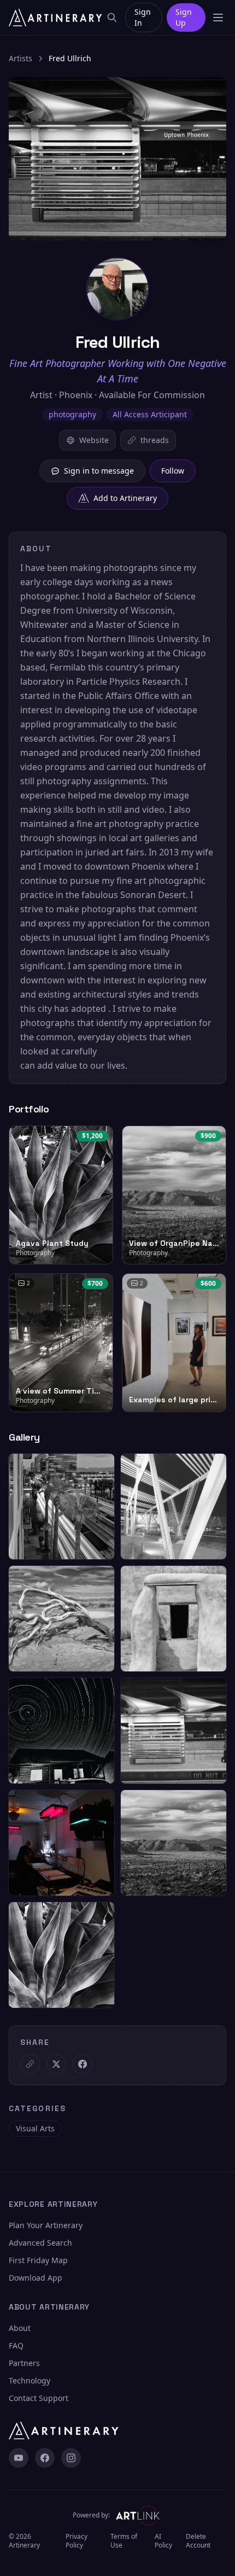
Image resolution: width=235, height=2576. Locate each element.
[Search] (112, 18)
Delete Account (198, 2541)
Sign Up (184, 17)
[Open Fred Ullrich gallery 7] (61, 1843)
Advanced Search (40, 2243)
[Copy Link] (30, 2064)
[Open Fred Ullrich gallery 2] (174, 1506)
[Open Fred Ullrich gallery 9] (61, 1955)
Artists (20, 58)
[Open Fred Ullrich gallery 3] (61, 1619)
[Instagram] (71, 2458)
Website (94, 440)
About (20, 2328)
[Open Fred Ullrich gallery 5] (61, 1731)
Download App (36, 2278)
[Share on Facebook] (83, 2064)
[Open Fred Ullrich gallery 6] (174, 1731)
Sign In (143, 17)
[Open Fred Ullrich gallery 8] (174, 1843)
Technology (30, 2380)
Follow (173, 471)
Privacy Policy (77, 2541)
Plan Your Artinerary (46, 2225)
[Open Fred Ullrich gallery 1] (61, 1506)
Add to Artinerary (125, 498)
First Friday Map (38, 2260)
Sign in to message (99, 471)
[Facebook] (45, 2458)
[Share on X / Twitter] (56, 2064)
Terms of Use (124, 2541)
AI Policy (163, 2541)
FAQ (16, 2345)
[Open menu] (218, 18)
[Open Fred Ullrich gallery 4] (174, 1619)
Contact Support (39, 2398)
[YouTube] (19, 2458)
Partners (24, 2363)
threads (155, 440)
